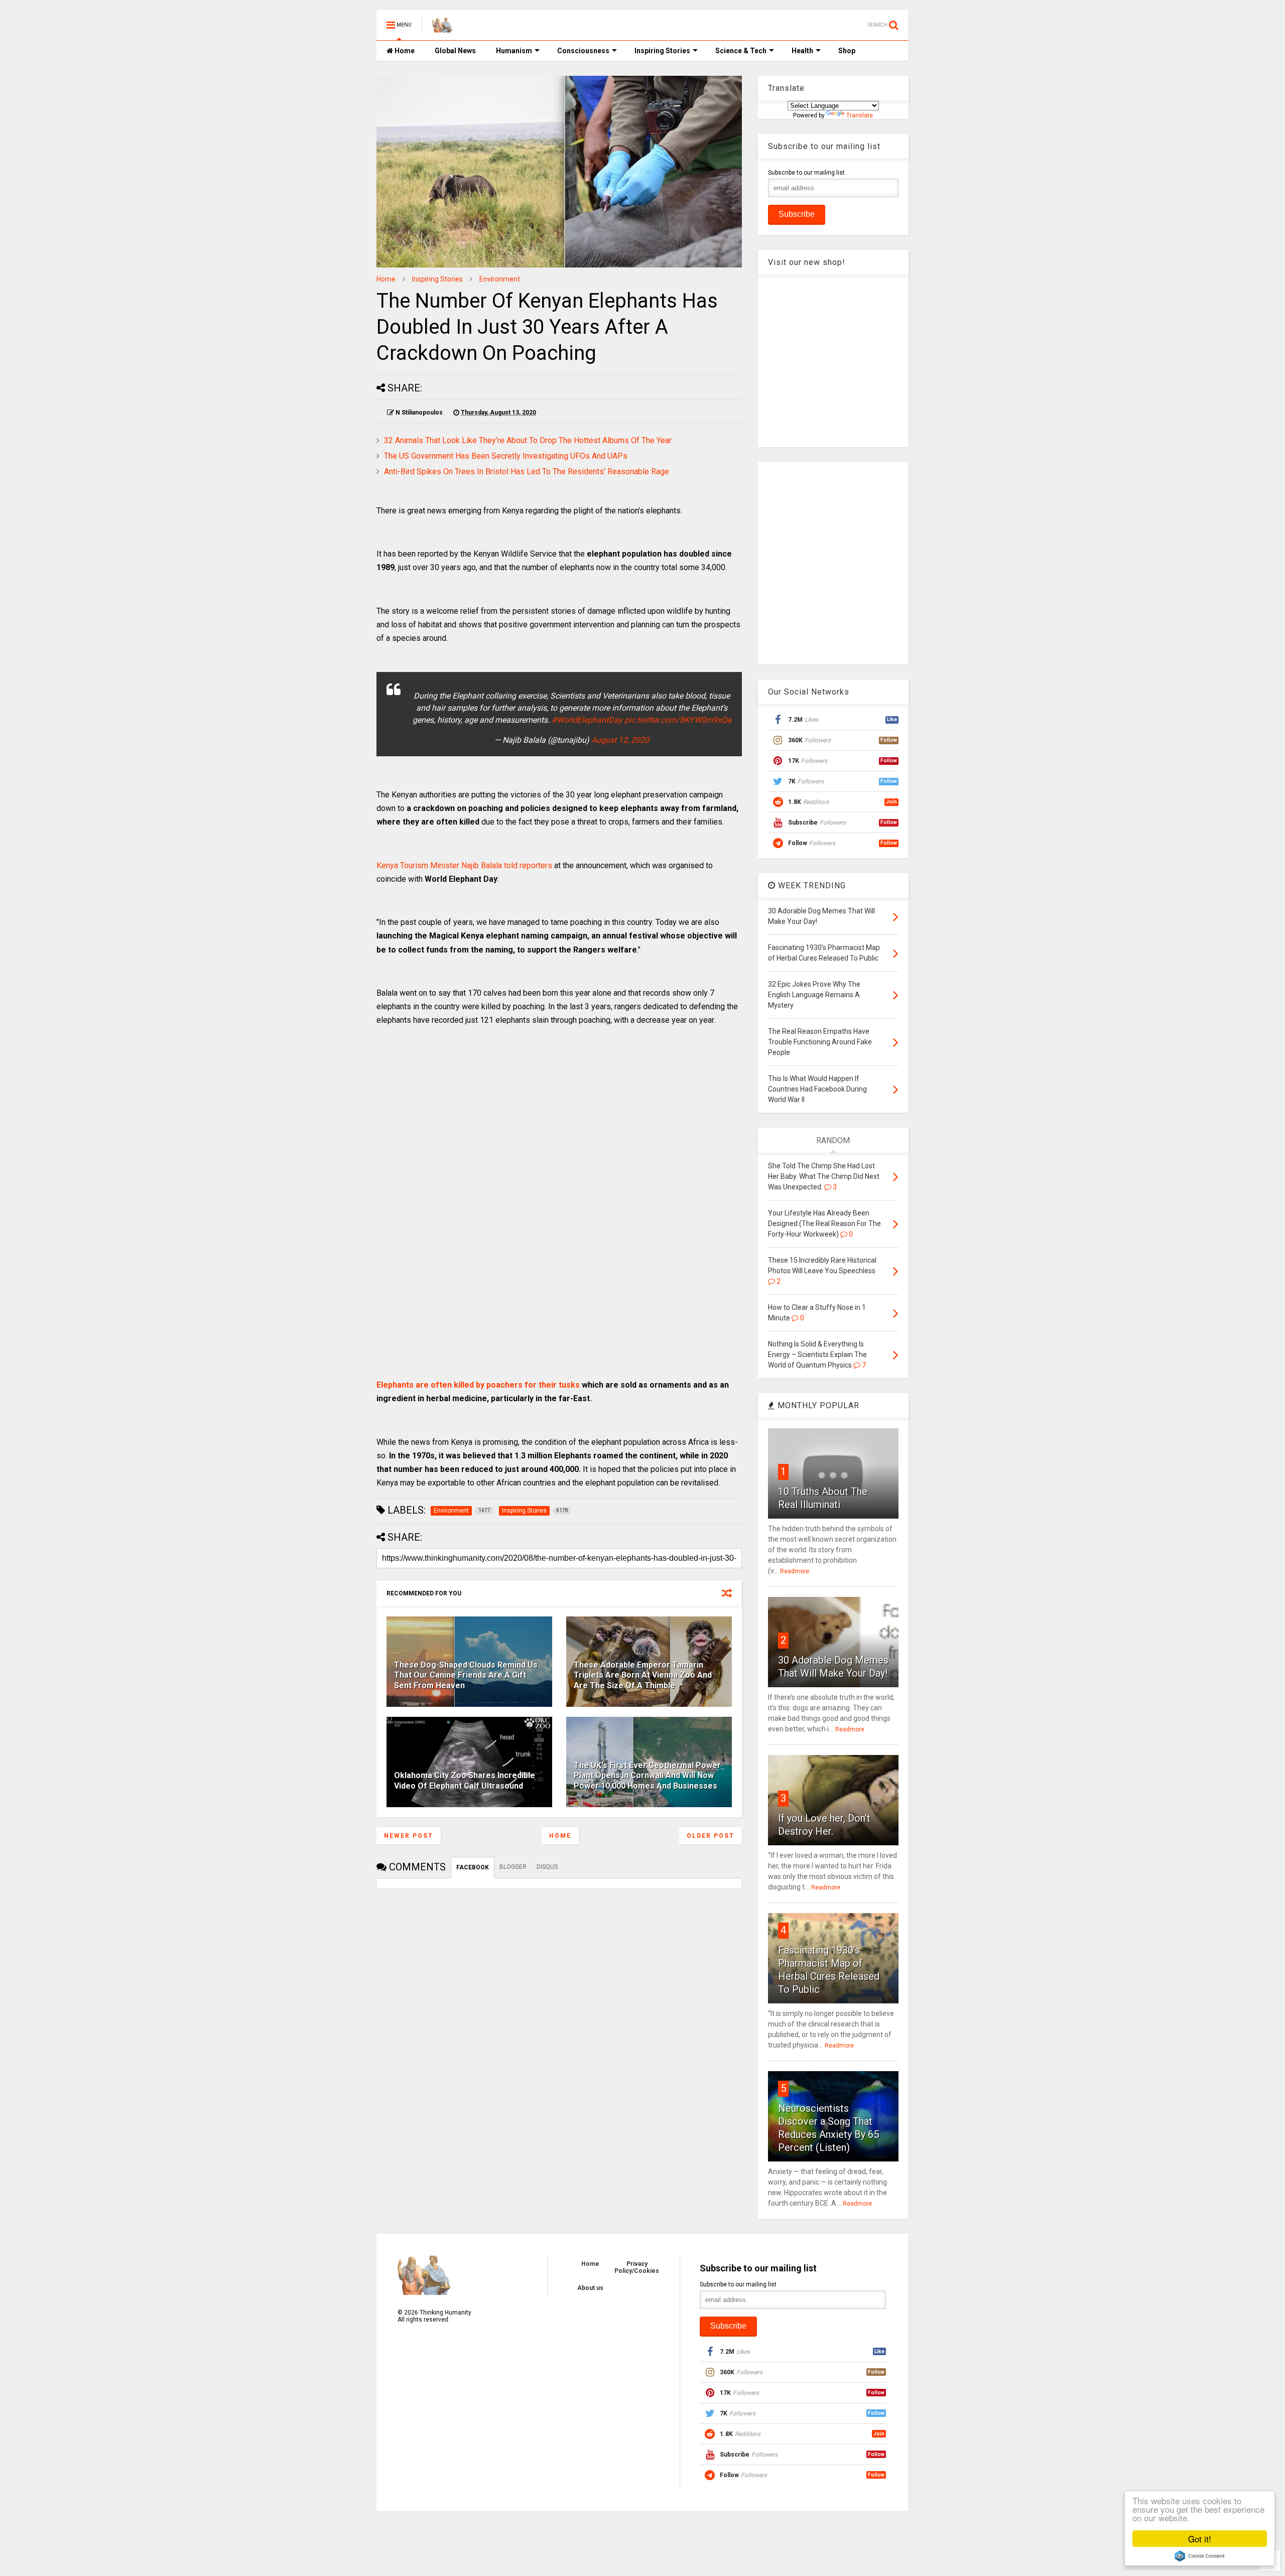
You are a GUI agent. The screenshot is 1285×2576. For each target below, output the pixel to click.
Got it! (1200, 2539)
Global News (455, 51)
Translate (860, 115)
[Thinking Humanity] (442, 28)
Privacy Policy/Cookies (637, 2267)
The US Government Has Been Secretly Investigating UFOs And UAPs (506, 456)
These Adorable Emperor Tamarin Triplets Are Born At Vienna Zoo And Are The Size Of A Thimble (643, 1675)
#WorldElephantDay (587, 720)
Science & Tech (741, 51)
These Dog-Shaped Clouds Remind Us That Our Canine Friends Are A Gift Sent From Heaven (466, 1675)
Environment (500, 279)
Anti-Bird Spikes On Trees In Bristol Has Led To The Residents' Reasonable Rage (527, 471)
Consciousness (583, 51)
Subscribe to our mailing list (806, 173)
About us (590, 2288)
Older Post (711, 1836)
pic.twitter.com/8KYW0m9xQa (678, 720)
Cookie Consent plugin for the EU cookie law (1200, 2556)
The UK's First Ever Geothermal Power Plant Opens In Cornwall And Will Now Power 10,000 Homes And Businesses (647, 1776)
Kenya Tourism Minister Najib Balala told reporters (464, 865)
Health (802, 51)
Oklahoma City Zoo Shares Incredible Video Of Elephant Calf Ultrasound (465, 1781)
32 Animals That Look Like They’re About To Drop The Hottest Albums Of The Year (528, 440)
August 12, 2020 (620, 740)
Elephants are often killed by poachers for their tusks (478, 1385)
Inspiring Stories (662, 51)
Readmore (795, 1571)
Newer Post (409, 1836)
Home (404, 51)
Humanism (514, 51)
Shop (847, 51)
